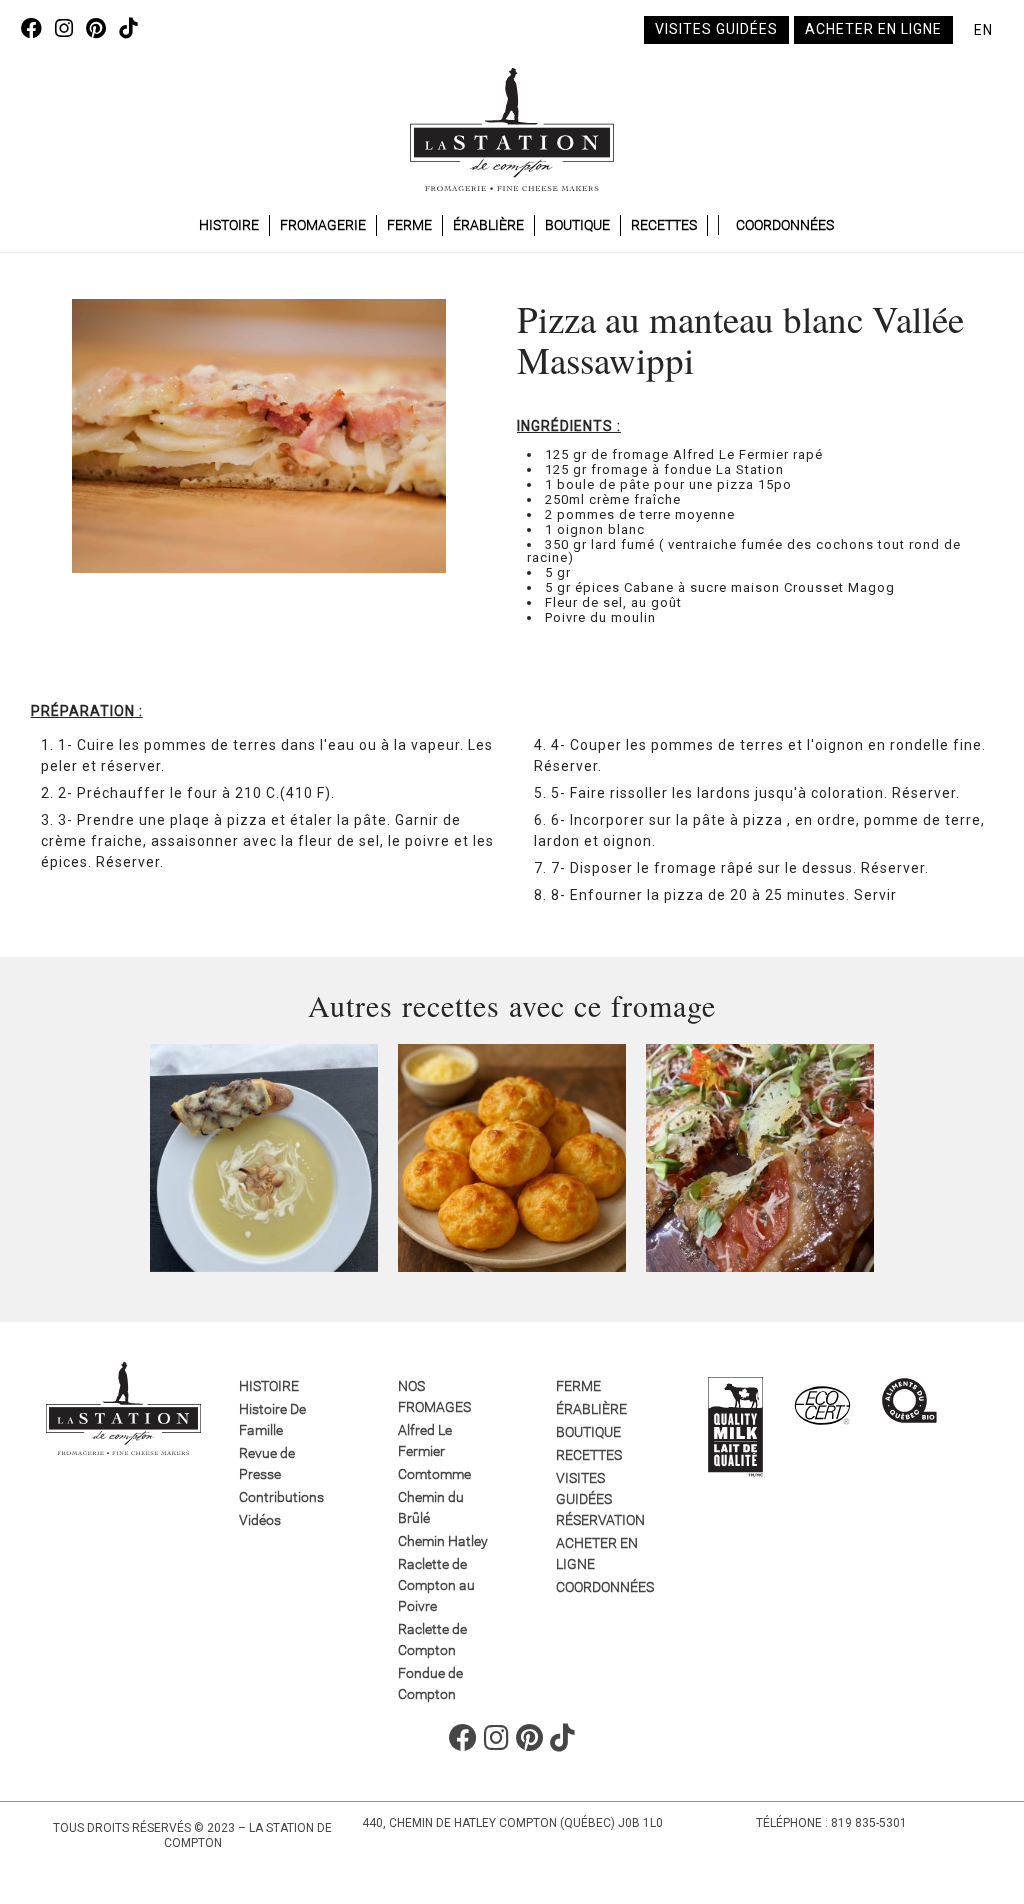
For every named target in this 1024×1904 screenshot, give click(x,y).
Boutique (577, 225)
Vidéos (260, 1520)
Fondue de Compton (430, 1683)
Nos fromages (434, 1396)
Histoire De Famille (272, 1419)
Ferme (409, 225)
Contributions (281, 1497)
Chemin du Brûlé (431, 1507)
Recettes (664, 225)
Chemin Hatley (443, 1541)
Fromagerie (323, 225)
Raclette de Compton (432, 1639)
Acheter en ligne (873, 29)
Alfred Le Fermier (425, 1440)
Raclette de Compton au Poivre (436, 1585)
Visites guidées (716, 29)
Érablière (488, 225)
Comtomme (434, 1474)
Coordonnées (785, 225)
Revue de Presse (267, 1463)
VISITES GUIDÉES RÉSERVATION (600, 1499)
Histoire (229, 225)
